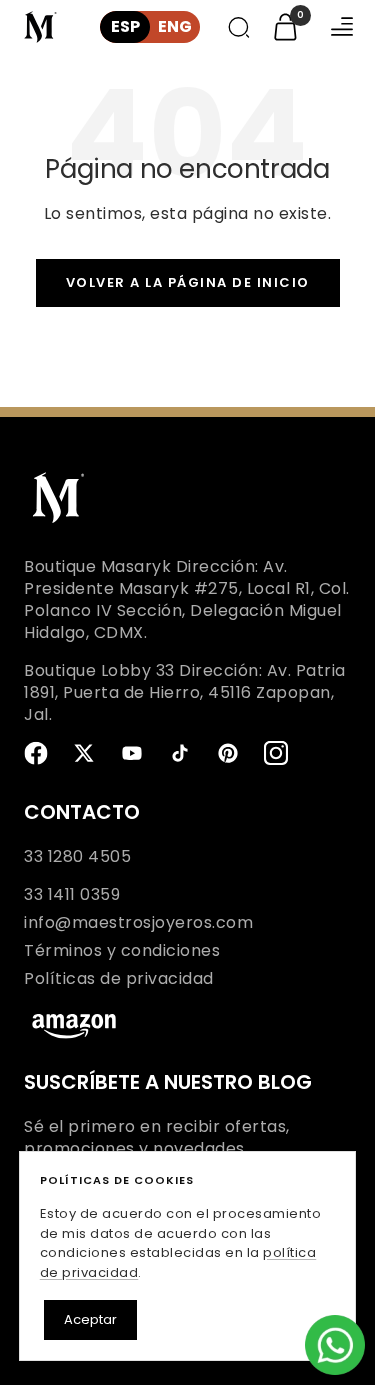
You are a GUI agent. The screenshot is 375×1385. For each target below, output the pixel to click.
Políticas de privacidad (119, 979)
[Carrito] (285, 27)
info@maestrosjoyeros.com (138, 923)
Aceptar (90, 1319)
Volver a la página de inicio (188, 282)
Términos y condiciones (122, 951)
